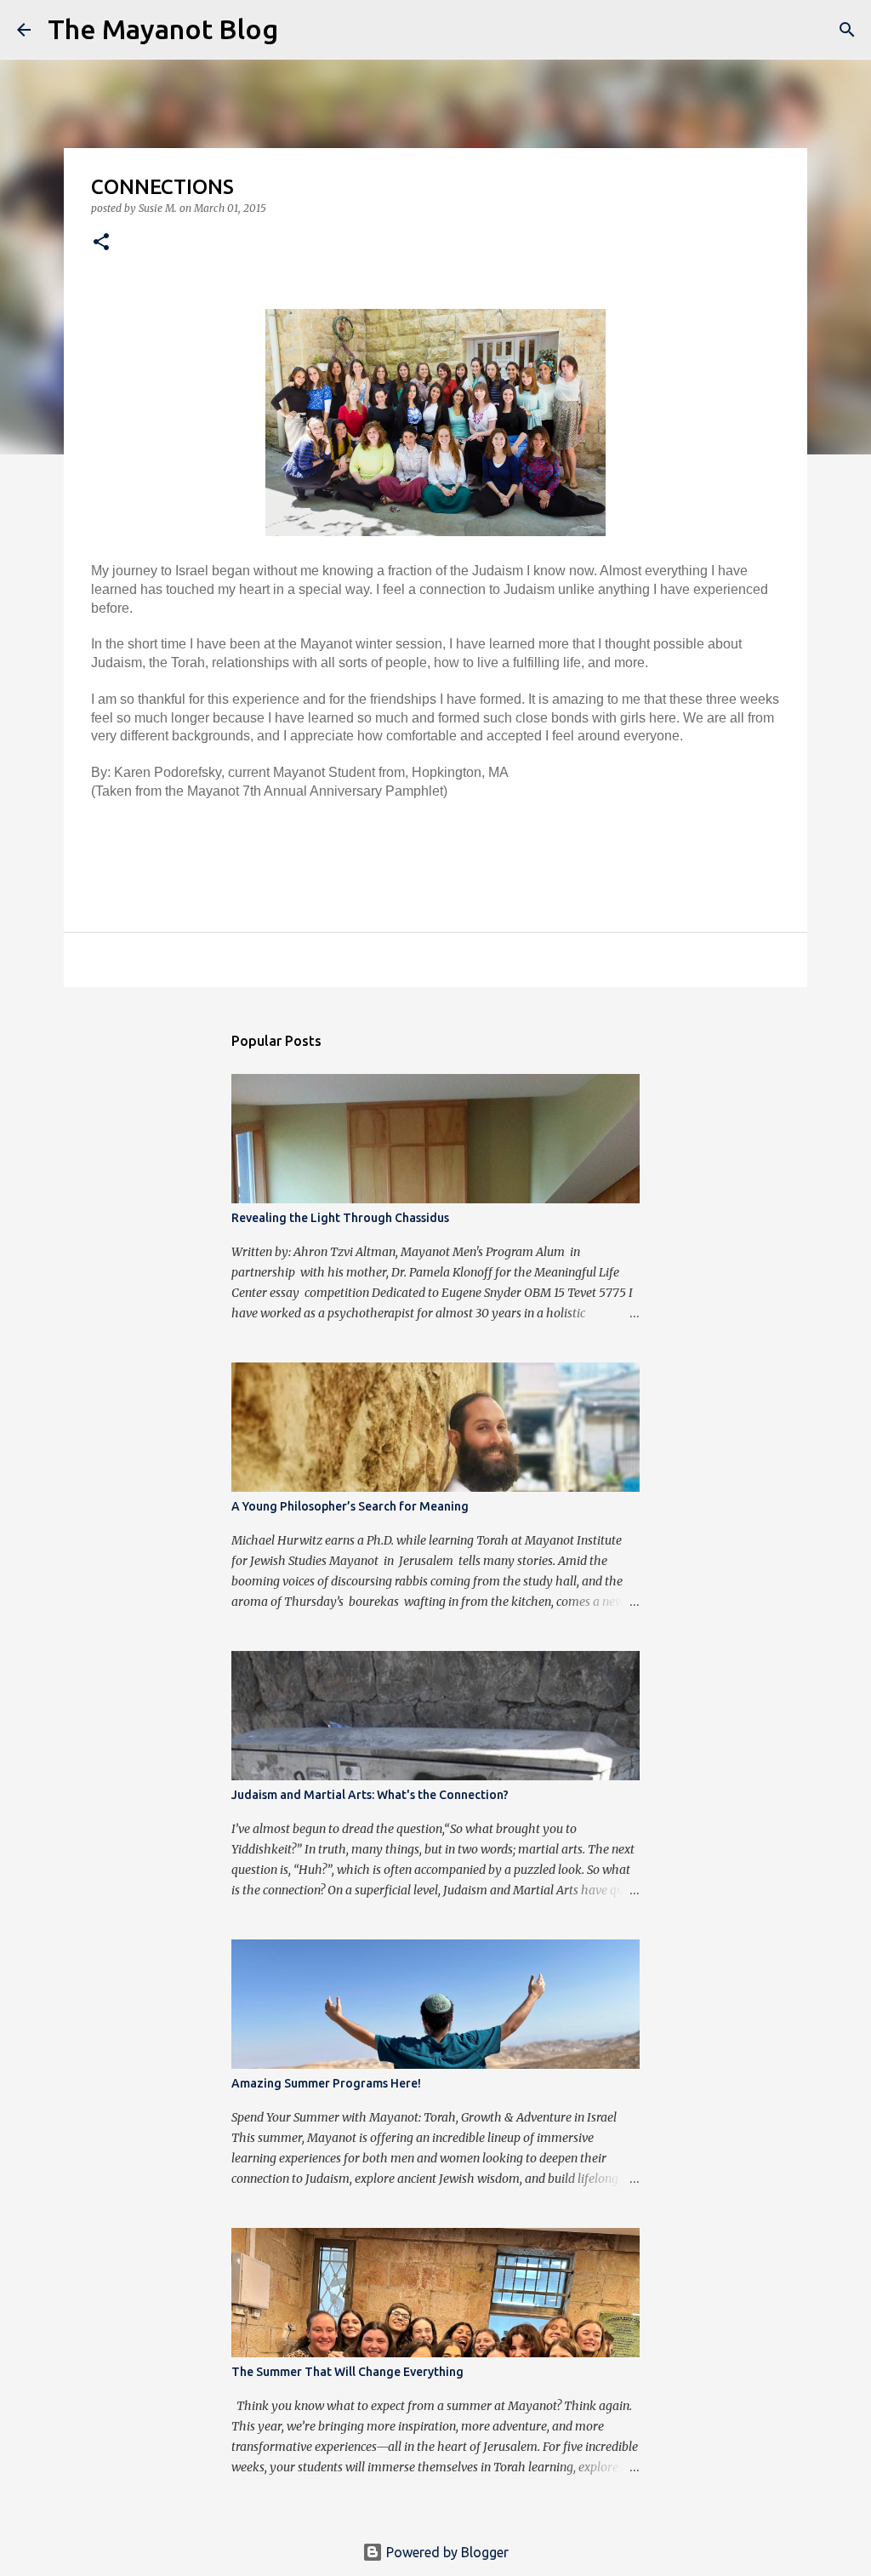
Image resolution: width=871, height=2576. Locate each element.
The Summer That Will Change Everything (347, 2372)
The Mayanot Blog (163, 29)
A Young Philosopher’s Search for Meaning (350, 1506)
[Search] (302, 30)
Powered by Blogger (446, 2552)
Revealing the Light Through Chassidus (340, 1218)
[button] (101, 243)
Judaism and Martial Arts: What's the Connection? (370, 1795)
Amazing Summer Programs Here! (326, 2083)
